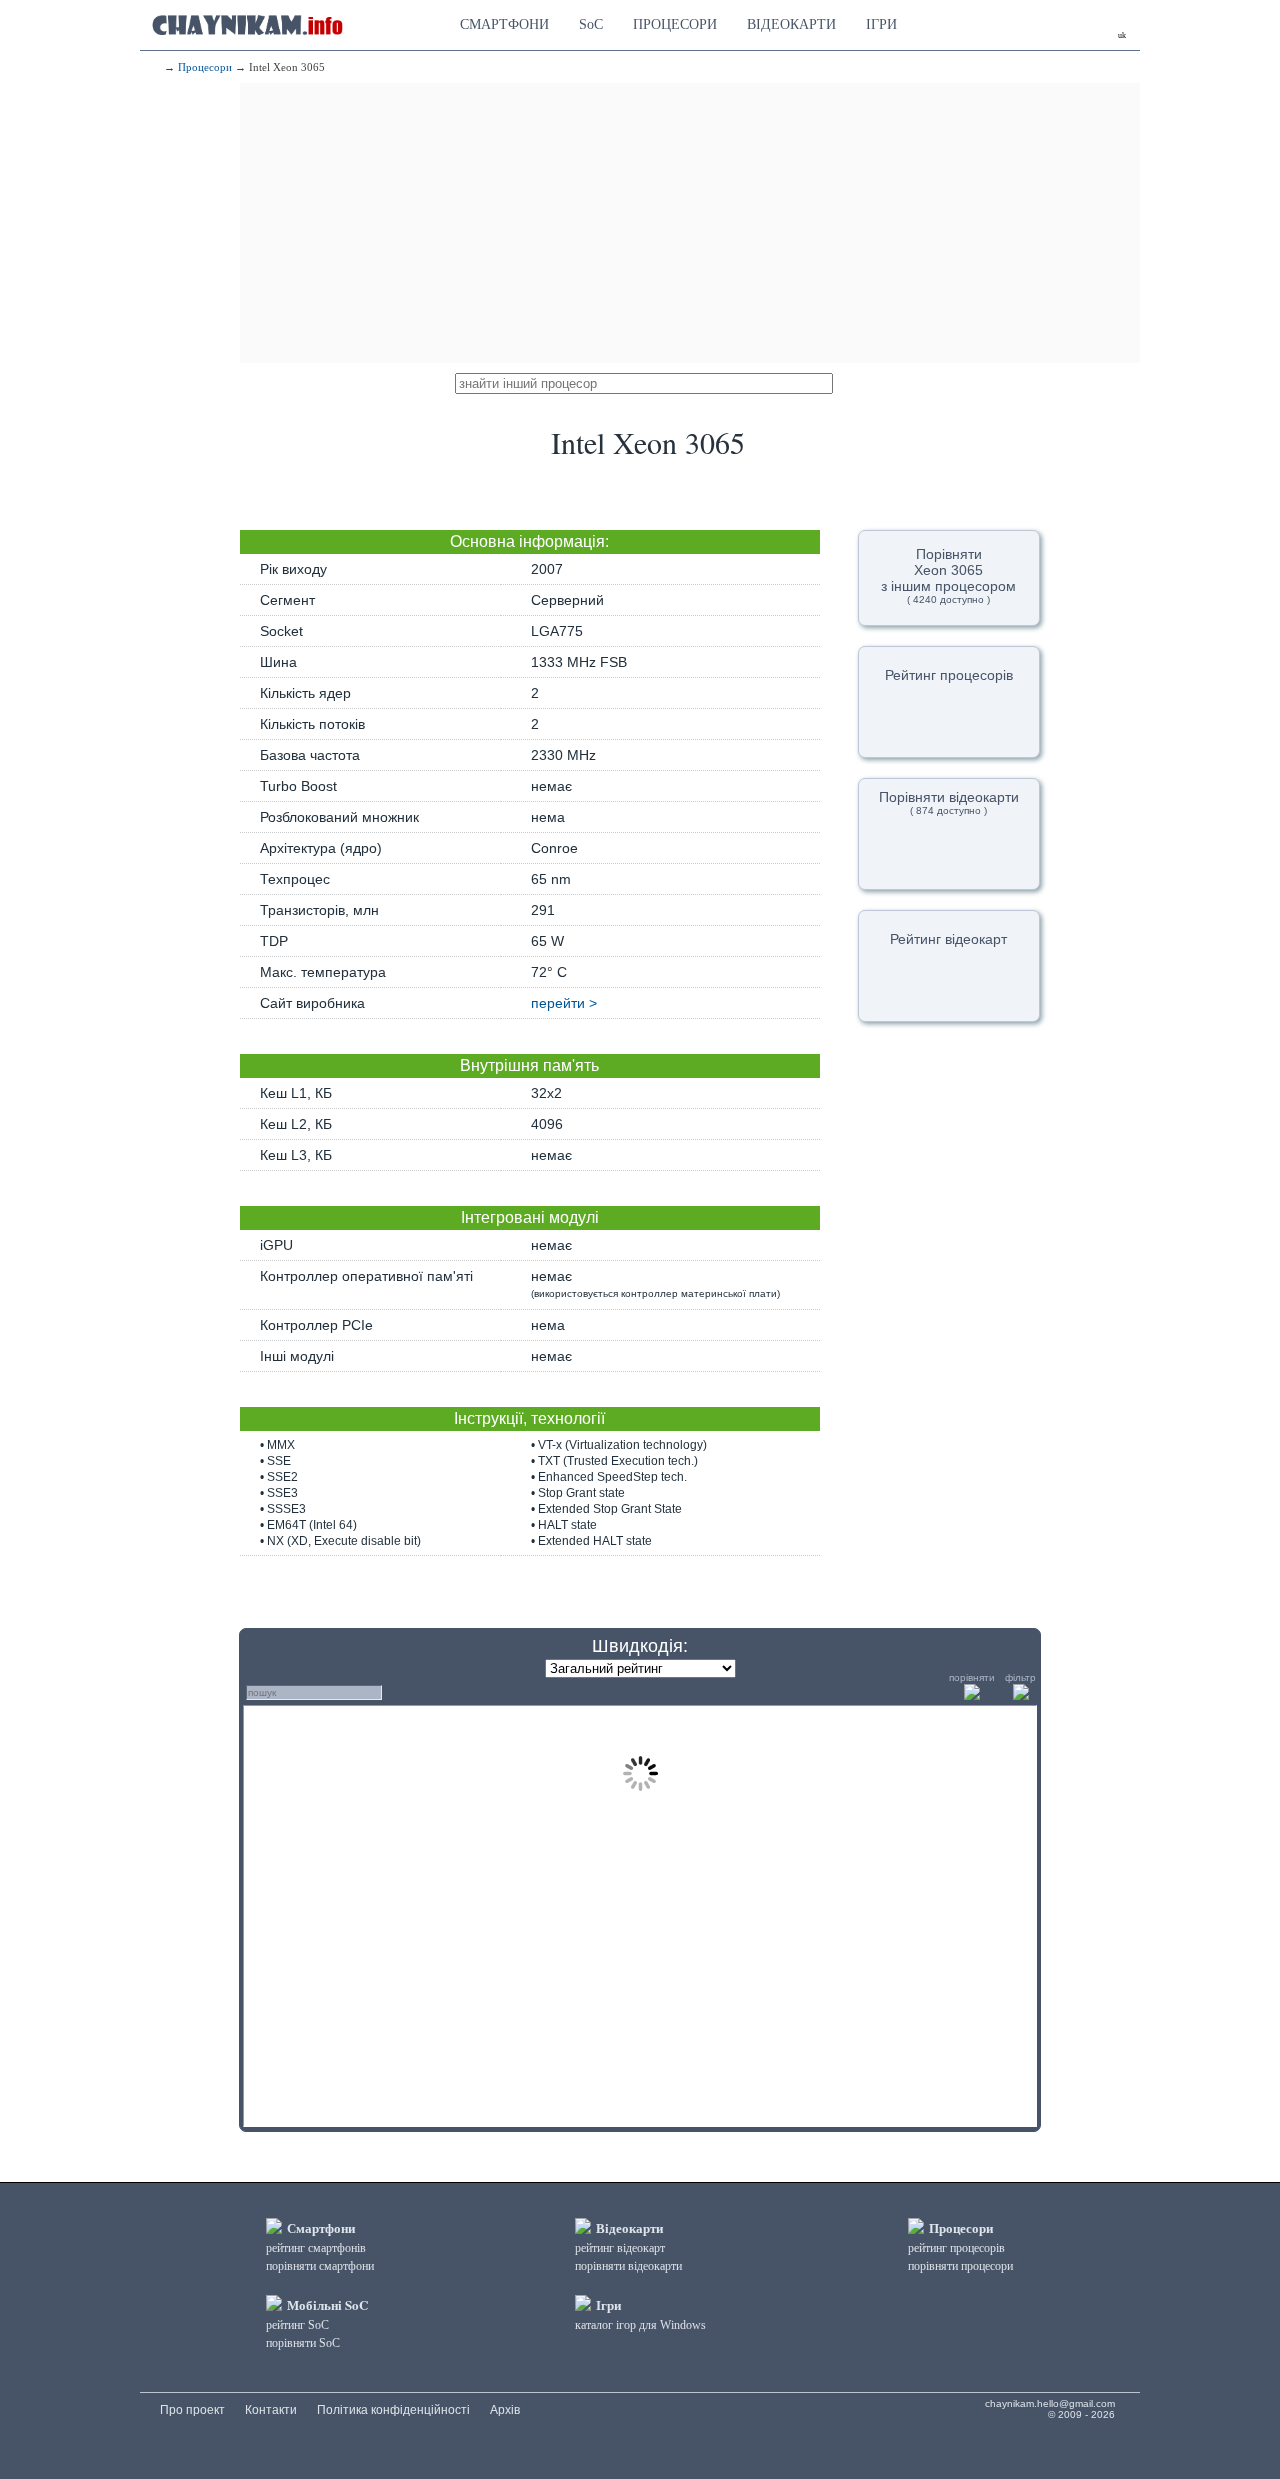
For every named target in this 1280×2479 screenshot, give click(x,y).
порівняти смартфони (320, 2266)
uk (1122, 35)
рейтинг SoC (297, 2325)
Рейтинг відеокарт (948, 939)
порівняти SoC (303, 2343)
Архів (505, 2410)
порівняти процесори (960, 2266)
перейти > (564, 1003)
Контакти (271, 2410)
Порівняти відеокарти (949, 802)
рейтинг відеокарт (620, 2248)
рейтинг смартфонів (316, 2248)
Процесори (205, 67)
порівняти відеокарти (628, 2266)
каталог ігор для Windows (640, 2325)
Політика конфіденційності (393, 2410)
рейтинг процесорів (956, 2248)
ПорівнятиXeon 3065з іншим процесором (948, 575)
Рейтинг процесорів (949, 675)
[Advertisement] (690, 223)
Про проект (192, 2410)
